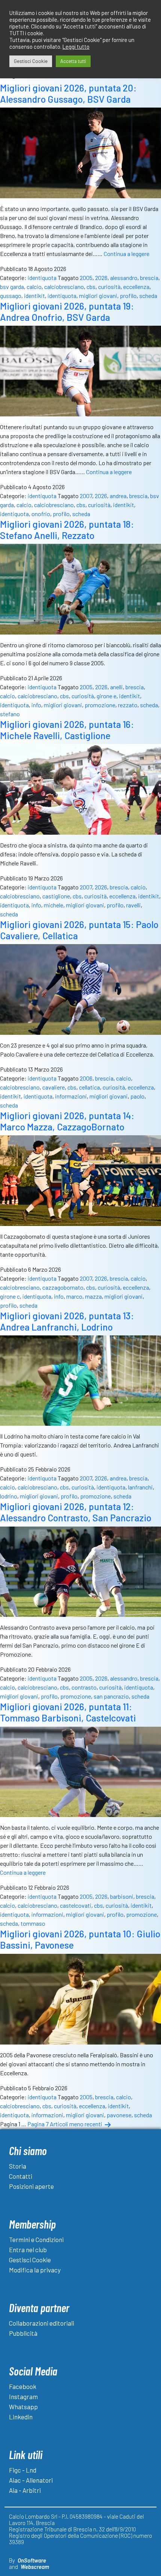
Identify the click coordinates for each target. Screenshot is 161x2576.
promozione (100, 705)
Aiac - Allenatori (31, 2480)
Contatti (21, 2176)
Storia (18, 2166)
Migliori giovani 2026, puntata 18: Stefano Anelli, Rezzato (67, 530)
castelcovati (76, 1905)
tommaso (33, 1923)
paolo (137, 1096)
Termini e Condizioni (36, 2239)
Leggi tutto (76, 46)
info (36, 705)
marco (74, 1296)
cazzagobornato (63, 1287)
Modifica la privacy (35, 2270)
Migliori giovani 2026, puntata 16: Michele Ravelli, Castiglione (67, 730)
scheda (148, 296)
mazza (93, 1296)
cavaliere (54, 1087)
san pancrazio (111, 1696)
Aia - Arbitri (25, 2490)
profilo (128, 296)
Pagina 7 (38, 2124)
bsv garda (12, 287)
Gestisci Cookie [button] (31, 61)
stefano (10, 714)
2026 (101, 278)
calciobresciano (64, 287)
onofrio (41, 514)
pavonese (119, 2115)
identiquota (42, 278)
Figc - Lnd (23, 2470)
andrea (118, 496)
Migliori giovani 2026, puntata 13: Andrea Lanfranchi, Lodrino (67, 1321)
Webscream (35, 2567)
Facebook (23, 2386)
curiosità (109, 287)
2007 (86, 496)
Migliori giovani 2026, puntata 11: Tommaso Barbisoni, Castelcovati (68, 1712)
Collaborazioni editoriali (42, 2323)
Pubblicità (23, 2333)
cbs (91, 287)
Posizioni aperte (31, 2186)
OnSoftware (32, 2560)
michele (54, 905)
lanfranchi (140, 1487)
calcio (34, 287)
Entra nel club (28, 2250)
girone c (10, 1296)
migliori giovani (98, 296)
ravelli (133, 905)
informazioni (71, 1096)
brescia (149, 278)
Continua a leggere (127, 254)
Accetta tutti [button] (73, 61)
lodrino (9, 1496)
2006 (86, 1078)
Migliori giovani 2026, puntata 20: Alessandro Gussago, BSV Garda (68, 93)
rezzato (128, 705)
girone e (107, 696)
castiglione (56, 896)
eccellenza (136, 287)
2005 (86, 278)
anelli (116, 687)
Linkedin (21, 2417)
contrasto (84, 1687)
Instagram (23, 2396)
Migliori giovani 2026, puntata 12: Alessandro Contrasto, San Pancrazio (76, 1512)
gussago (11, 296)
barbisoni (122, 1896)
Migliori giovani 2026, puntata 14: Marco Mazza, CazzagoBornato (67, 1121)
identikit (34, 296)
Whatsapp (23, 2407)
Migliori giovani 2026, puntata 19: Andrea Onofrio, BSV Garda (67, 311)
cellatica (89, 1087)
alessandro (124, 278)
